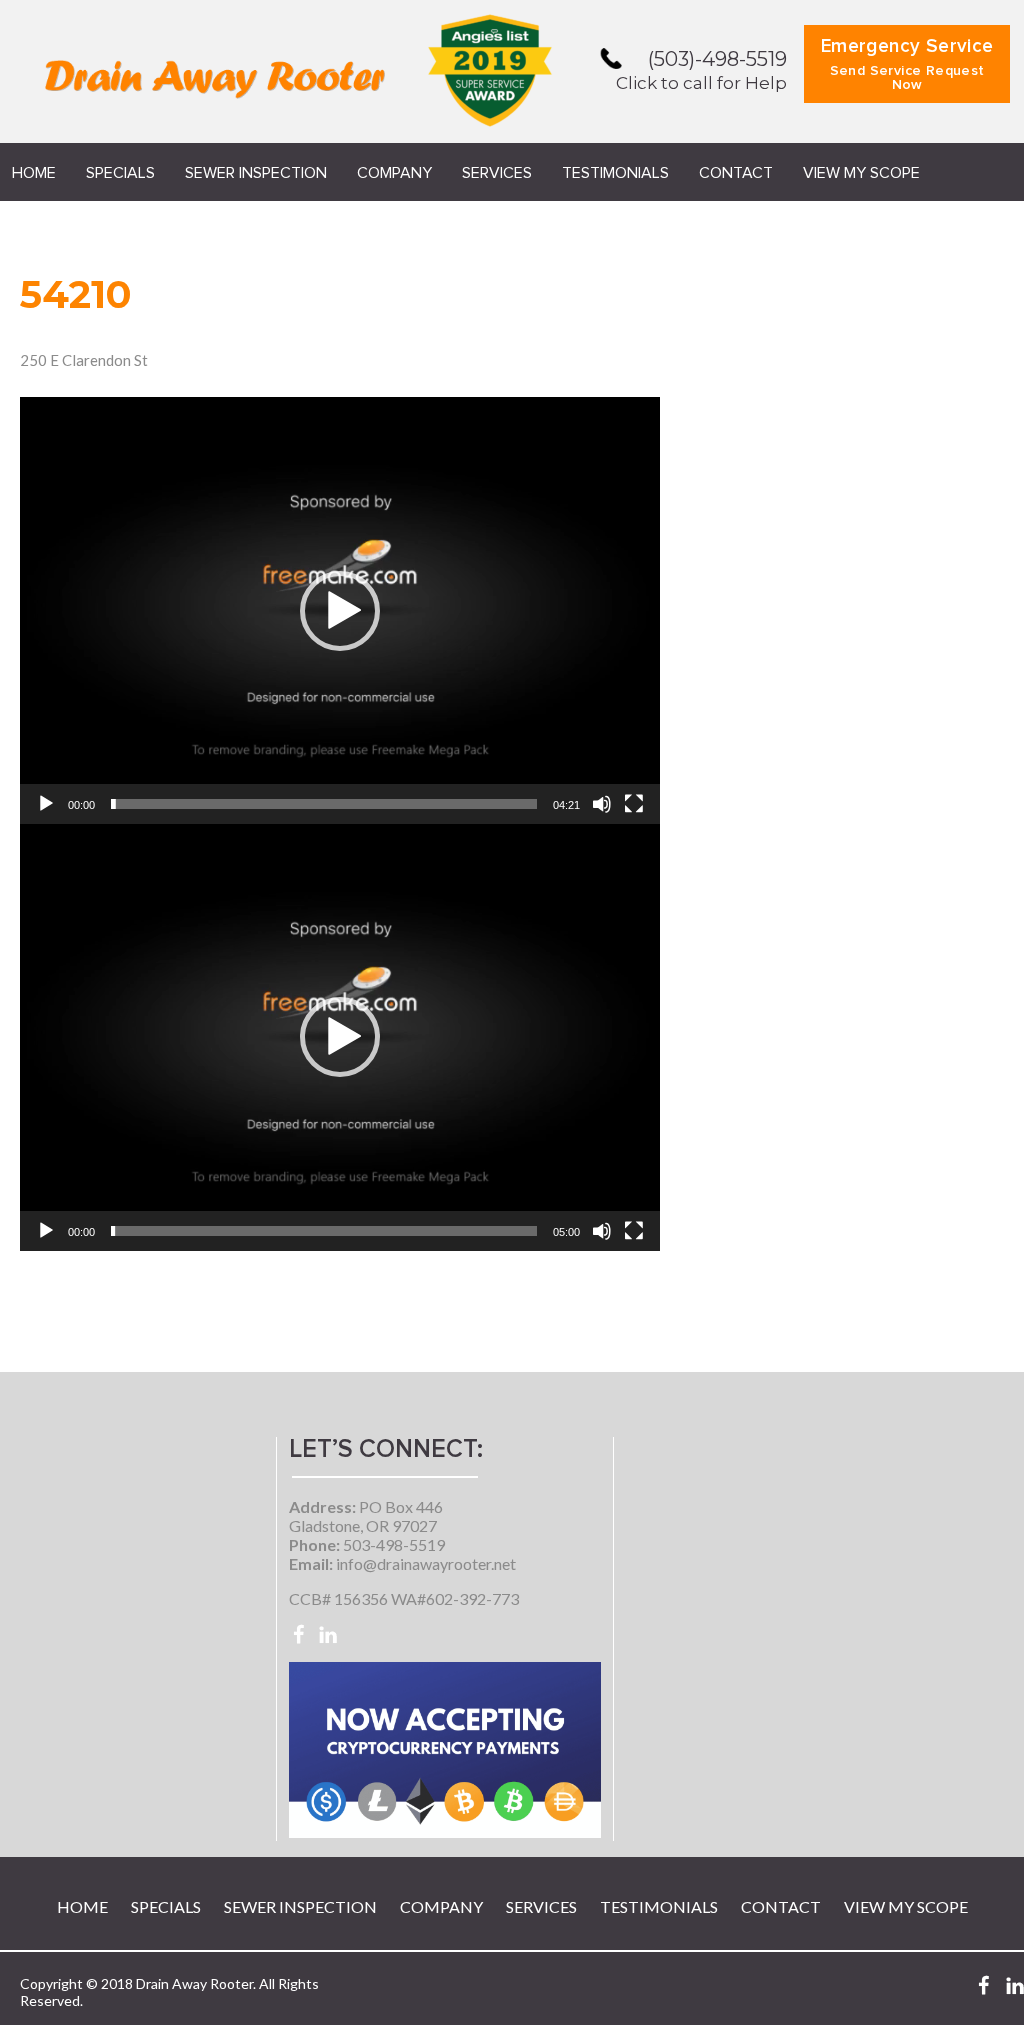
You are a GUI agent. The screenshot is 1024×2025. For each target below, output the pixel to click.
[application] (340, 610)
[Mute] (602, 804)
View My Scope (861, 173)
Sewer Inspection (256, 173)
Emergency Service (907, 64)
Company (394, 173)
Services (497, 173)
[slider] (324, 804)
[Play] (46, 804)
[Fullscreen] (634, 804)
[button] (340, 611)
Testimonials (615, 173)
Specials (120, 173)
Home (34, 173)
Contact (736, 173)
